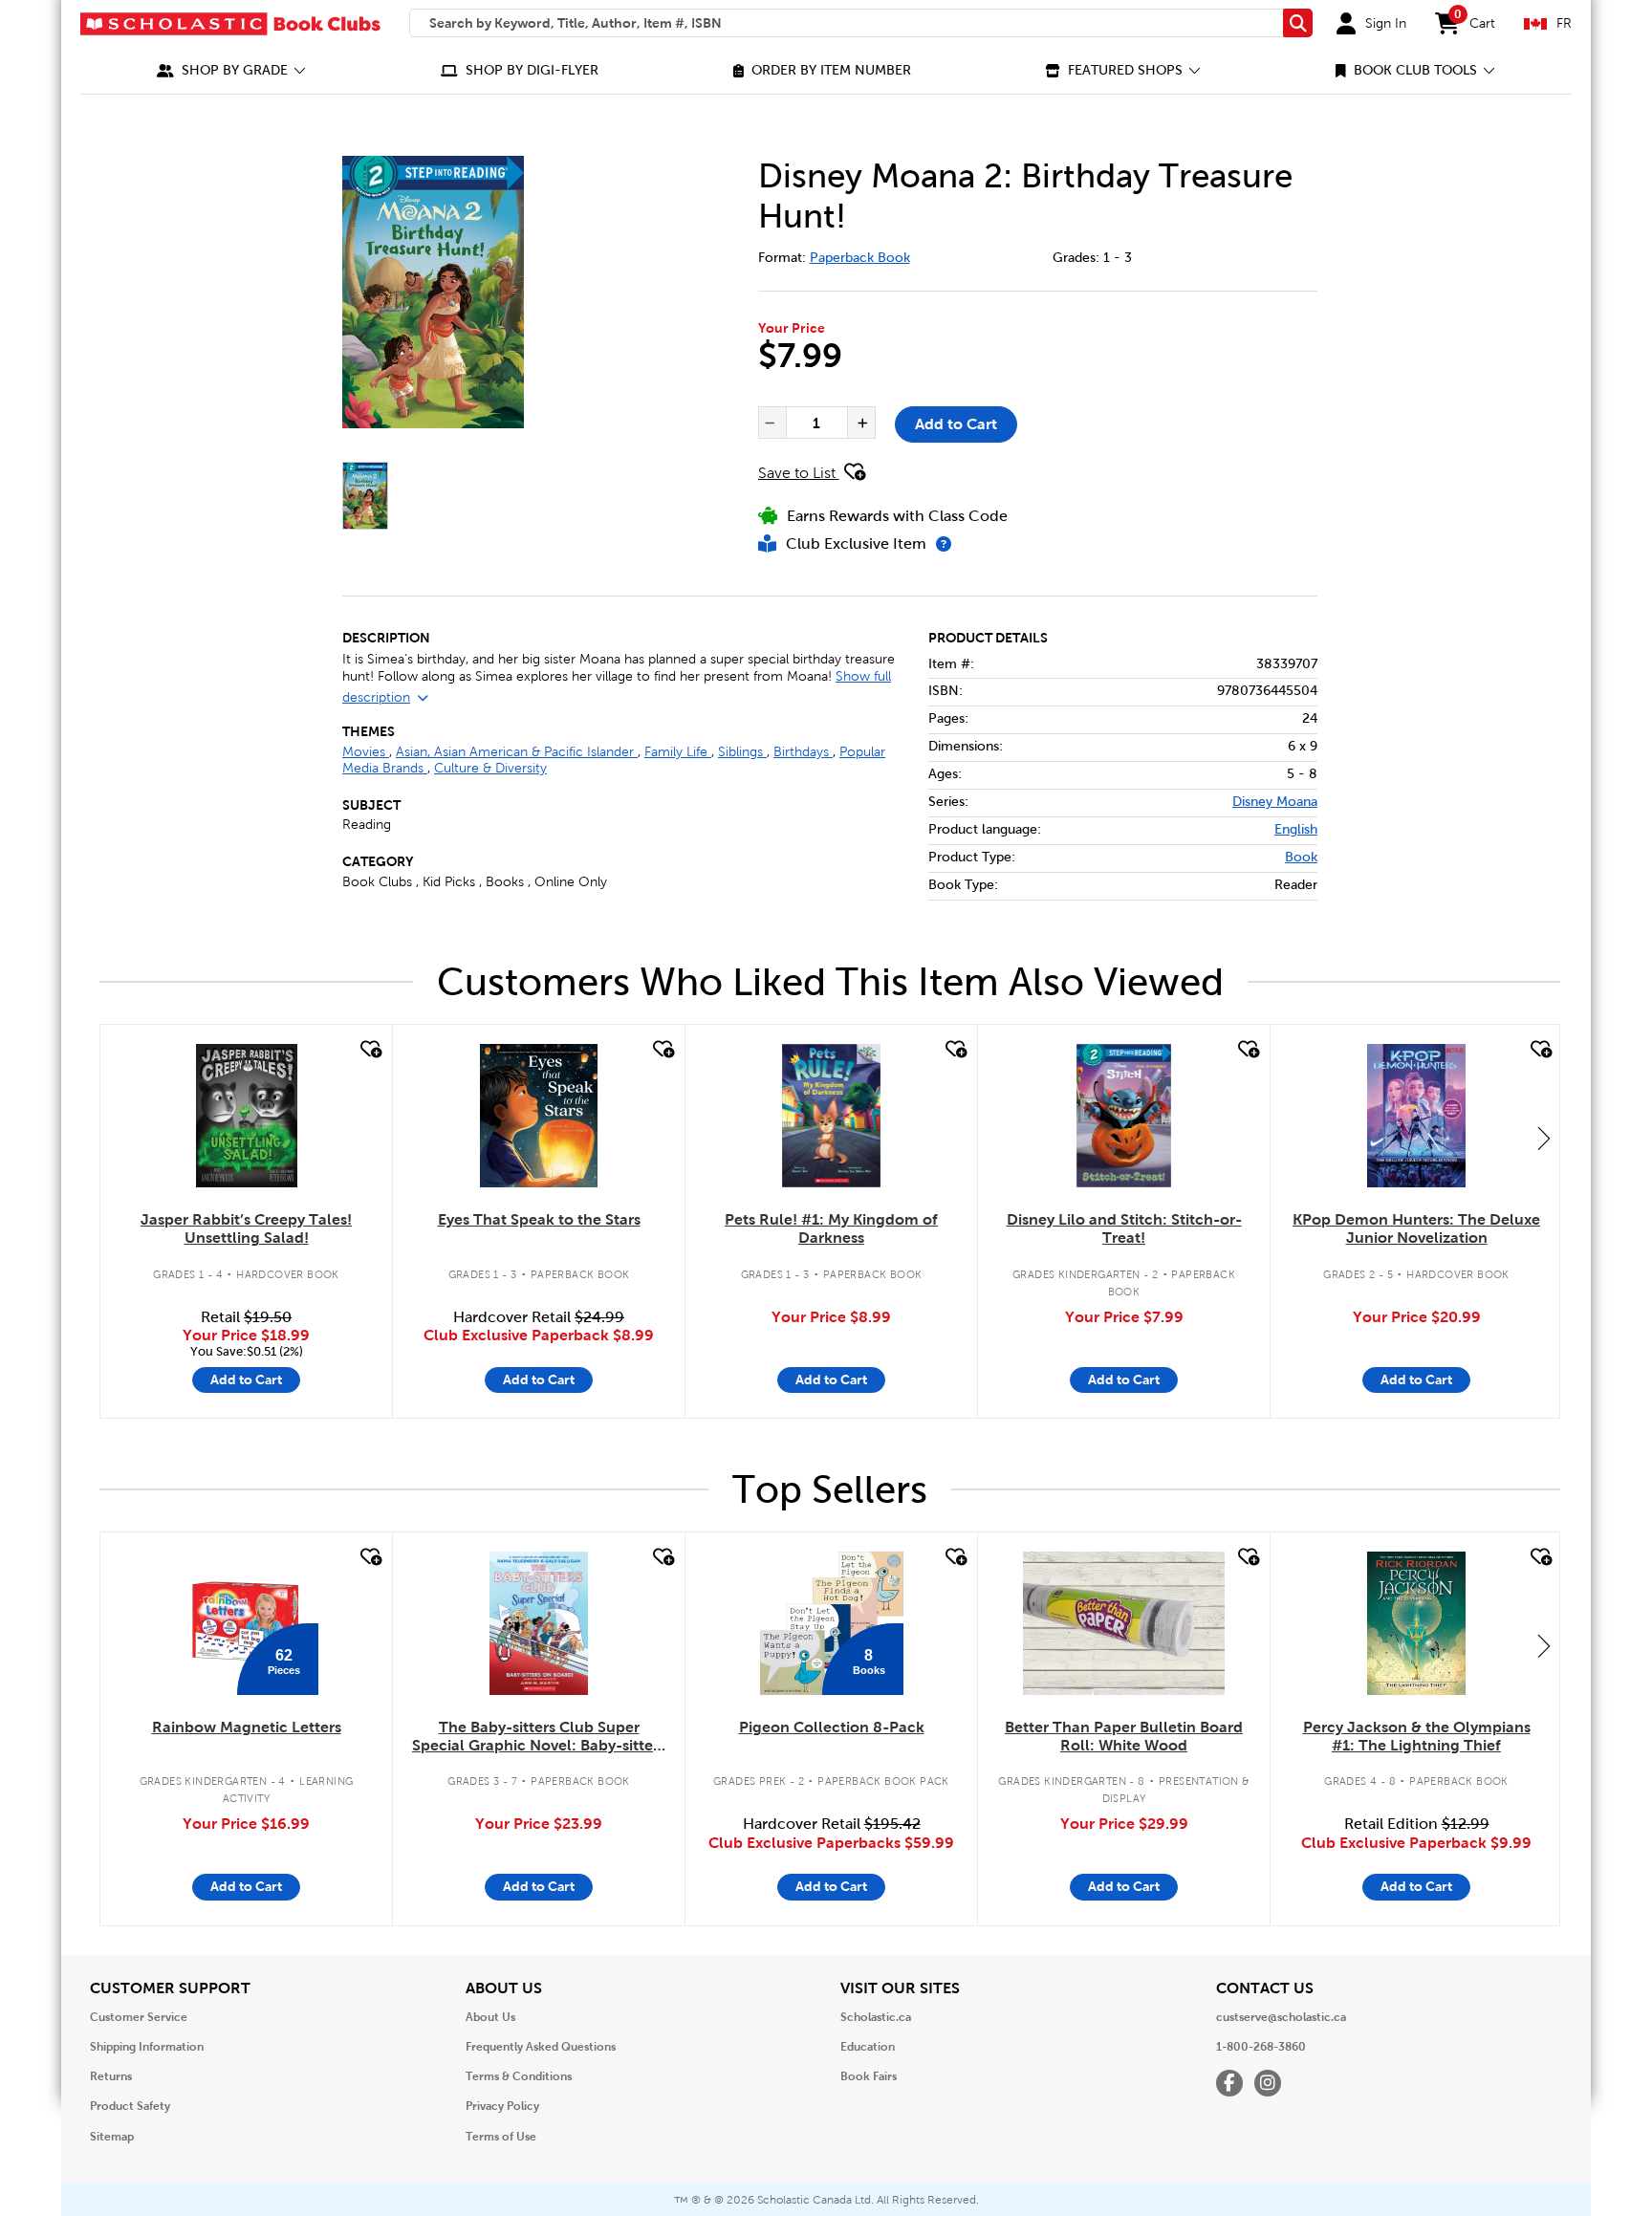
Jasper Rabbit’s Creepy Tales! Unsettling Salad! (246, 1228)
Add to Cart (956, 424)
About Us (490, 2017)
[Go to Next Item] (1544, 1138)
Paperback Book (860, 258)
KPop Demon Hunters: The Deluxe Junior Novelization (1416, 1228)
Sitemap (112, 2137)
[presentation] (771, 423)
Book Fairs (869, 2076)
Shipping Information (147, 2047)
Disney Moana (1275, 802)
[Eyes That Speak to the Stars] (539, 1116)
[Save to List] (369, 1049)
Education (868, 2047)
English (1296, 829)
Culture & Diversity (490, 768)
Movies (366, 752)
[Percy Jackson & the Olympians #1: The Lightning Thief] (1416, 1623)
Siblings (742, 752)
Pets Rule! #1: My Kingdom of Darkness (831, 1228)
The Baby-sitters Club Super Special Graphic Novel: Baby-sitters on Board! (539, 1737)
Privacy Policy (502, 2106)
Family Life (678, 752)
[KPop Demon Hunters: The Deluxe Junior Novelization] (1417, 1116)
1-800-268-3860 (1261, 2047)
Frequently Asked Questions (541, 2047)
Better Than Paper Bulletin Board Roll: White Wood (1124, 1736)
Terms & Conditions (519, 2076)
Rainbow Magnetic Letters (247, 1727)
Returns (111, 2076)
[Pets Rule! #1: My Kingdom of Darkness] (831, 1116)
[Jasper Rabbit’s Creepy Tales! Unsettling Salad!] (247, 1116)
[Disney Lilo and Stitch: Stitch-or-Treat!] (1124, 1116)
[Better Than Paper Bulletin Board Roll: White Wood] (1123, 1623)
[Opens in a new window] (469, 292)
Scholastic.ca (876, 2017)
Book (1301, 857)
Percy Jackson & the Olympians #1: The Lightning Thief (1417, 1736)
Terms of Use (501, 2137)
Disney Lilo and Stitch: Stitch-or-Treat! (1124, 1228)
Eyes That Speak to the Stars (539, 1219)
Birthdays (803, 752)
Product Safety (130, 2106)
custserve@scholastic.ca (1281, 2017)
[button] (231, 70)
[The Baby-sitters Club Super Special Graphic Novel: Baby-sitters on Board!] (539, 1623)
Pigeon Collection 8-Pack (832, 1727)
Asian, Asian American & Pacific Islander (517, 752)
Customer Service (139, 2017)
